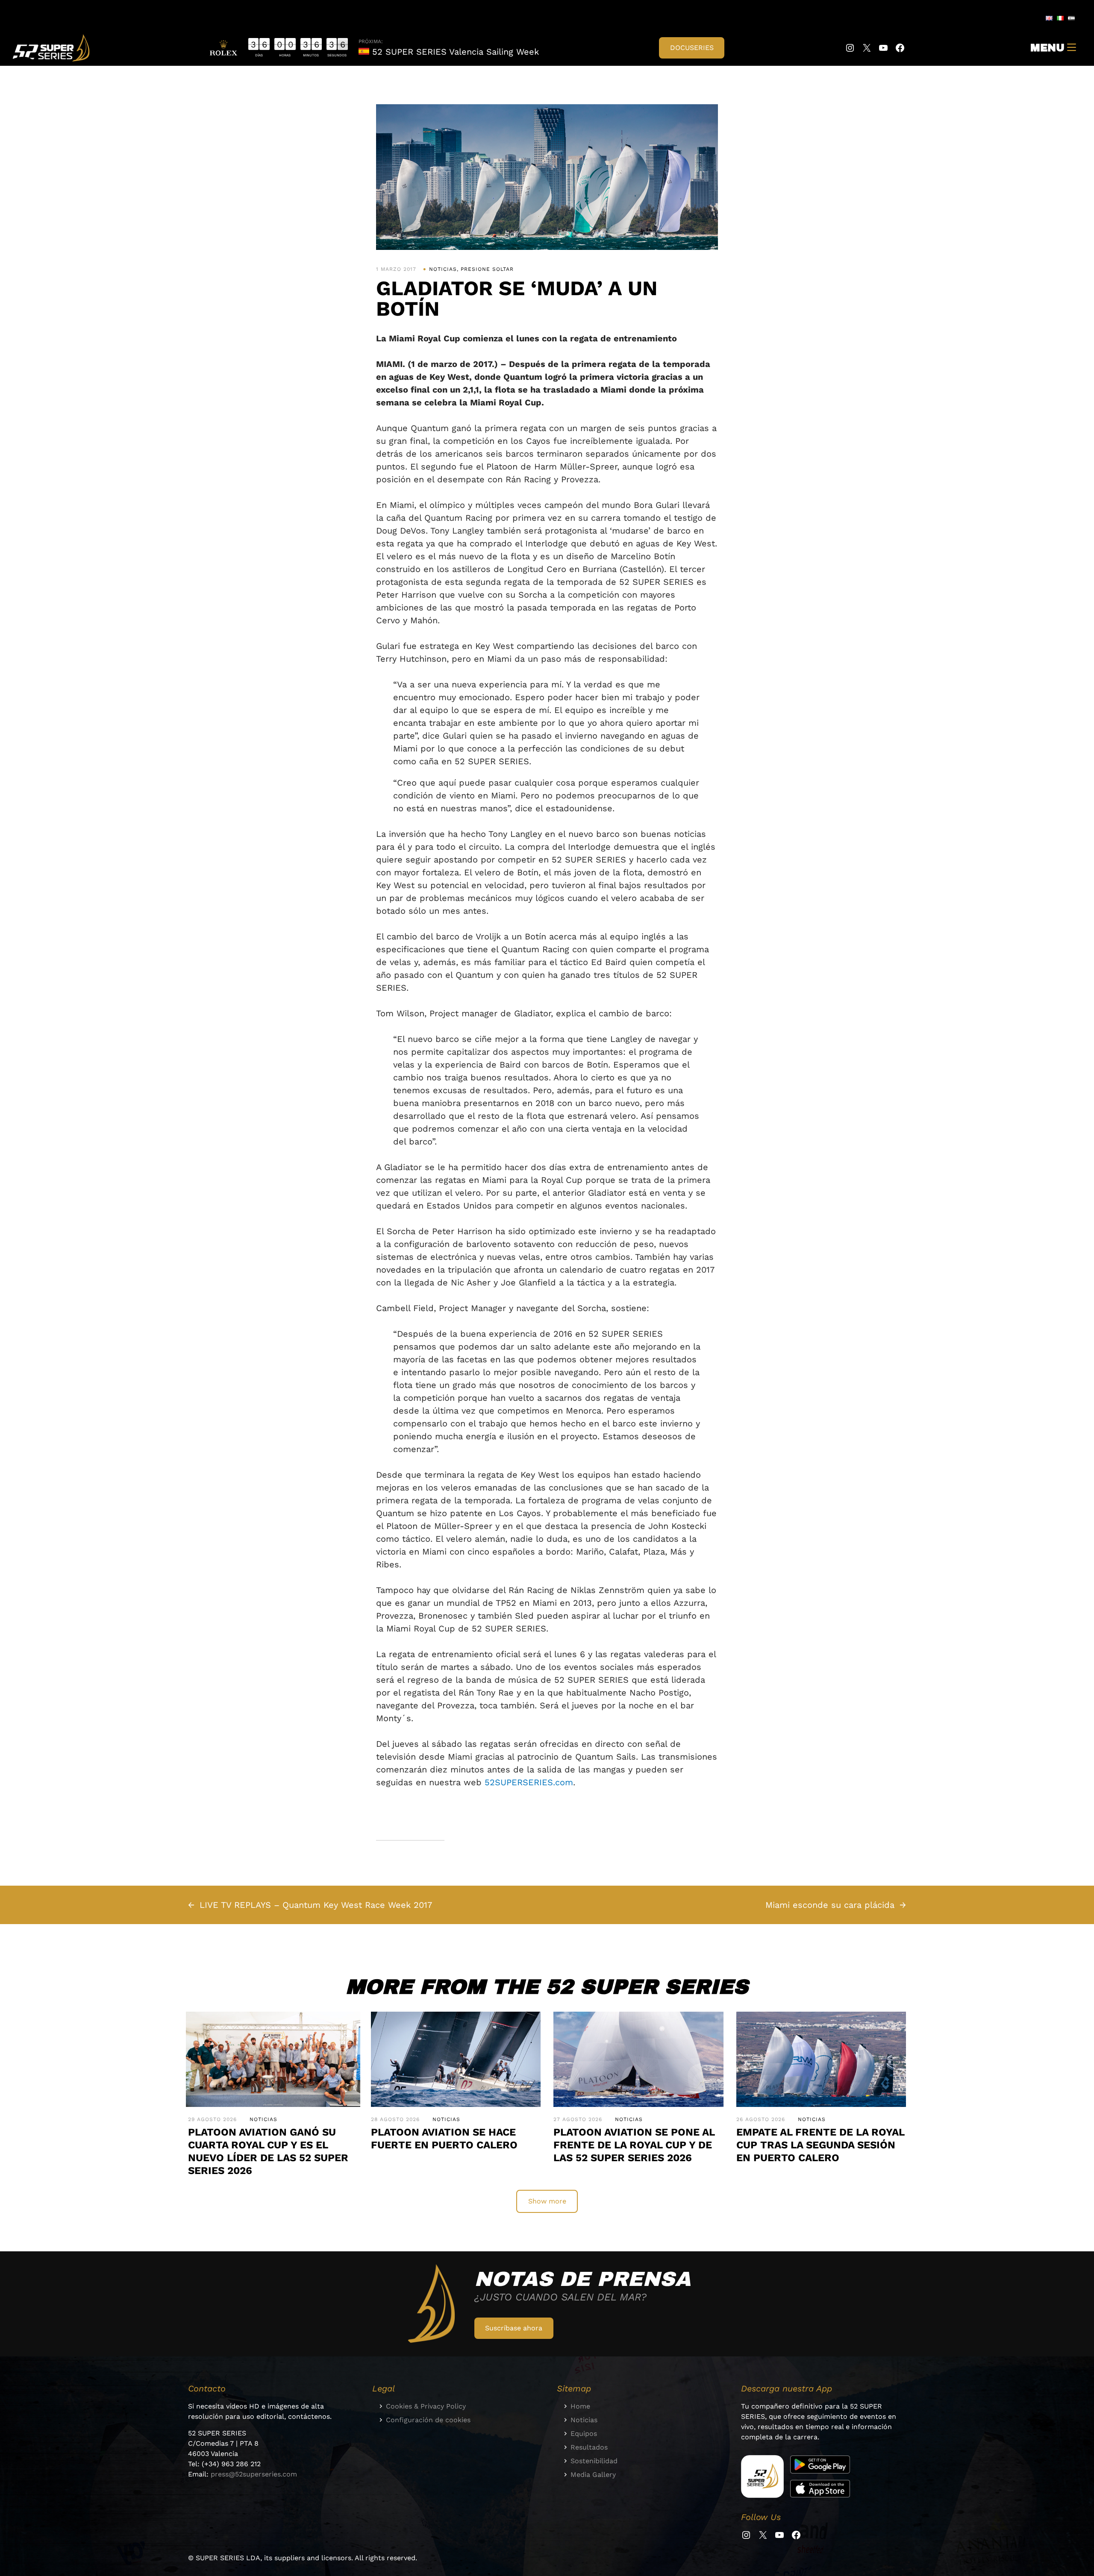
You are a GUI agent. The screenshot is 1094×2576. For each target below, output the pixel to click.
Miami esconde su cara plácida (830, 1905)
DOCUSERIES (692, 48)
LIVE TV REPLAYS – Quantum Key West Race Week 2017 (316, 1905)
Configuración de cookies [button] (428, 2420)
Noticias (443, 269)
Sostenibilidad (594, 2461)
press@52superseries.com (254, 2474)
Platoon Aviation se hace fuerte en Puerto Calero (444, 2139)
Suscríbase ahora (514, 2328)
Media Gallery (593, 2475)
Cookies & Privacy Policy (426, 2406)
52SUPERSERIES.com (529, 1782)
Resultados (589, 2447)
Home (580, 2406)
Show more (547, 2201)
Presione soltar (487, 269)
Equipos (584, 2434)
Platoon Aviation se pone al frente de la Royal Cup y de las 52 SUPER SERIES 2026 (634, 2145)
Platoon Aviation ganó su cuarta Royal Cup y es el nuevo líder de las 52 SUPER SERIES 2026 (268, 2151)
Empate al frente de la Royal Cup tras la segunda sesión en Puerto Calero (820, 2145)
